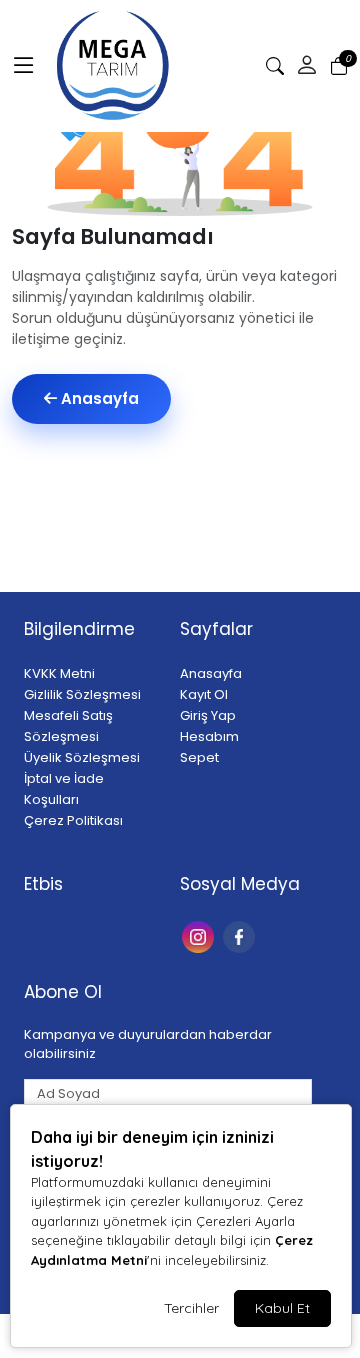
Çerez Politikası (73, 820)
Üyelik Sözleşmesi (82, 757)
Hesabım (209, 736)
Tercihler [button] (191, 1308)
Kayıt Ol (204, 694)
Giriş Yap (208, 715)
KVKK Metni (59, 673)
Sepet (199, 757)
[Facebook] (241, 935)
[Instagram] (200, 935)
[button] (24, 66)
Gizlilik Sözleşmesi (82, 694)
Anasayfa (98, 398)
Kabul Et (282, 1308)
